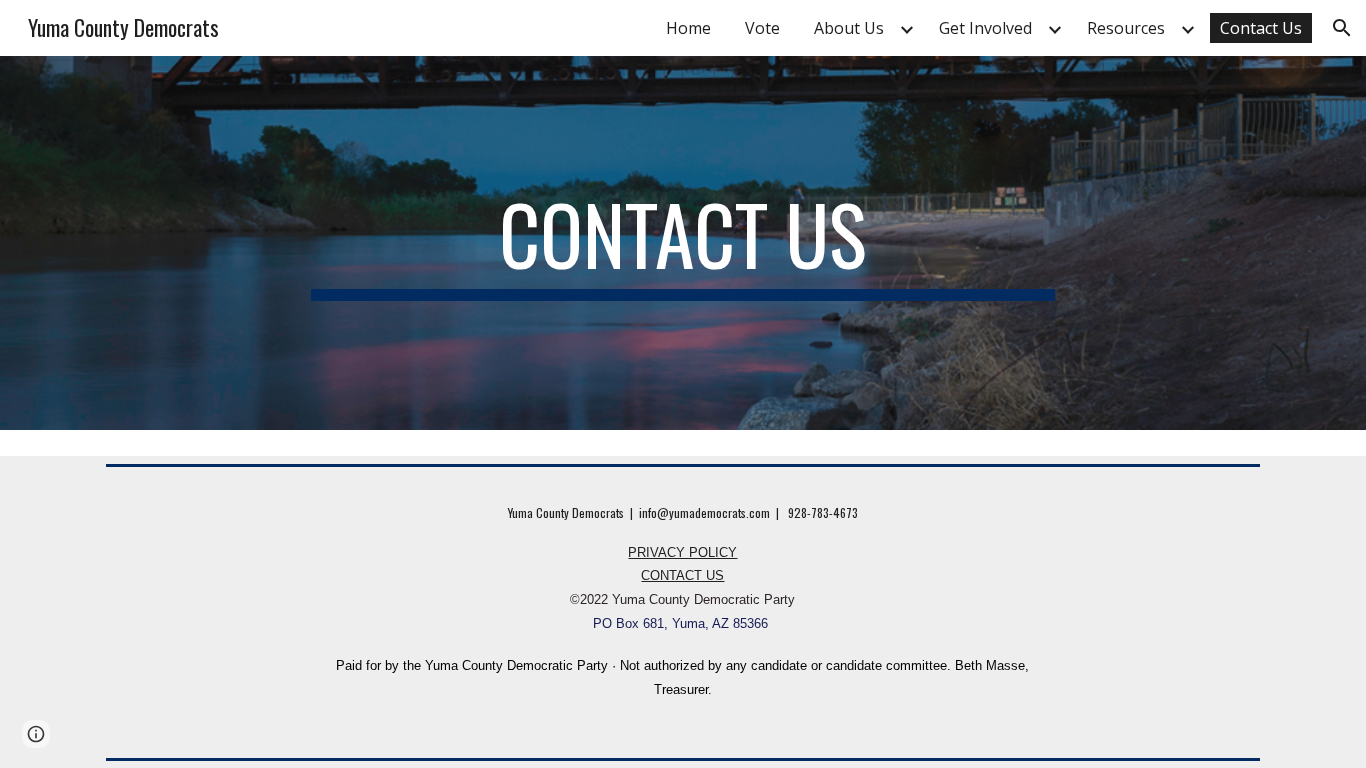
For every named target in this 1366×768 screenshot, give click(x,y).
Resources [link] (1126, 28)
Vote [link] (762, 28)
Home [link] (688, 28)
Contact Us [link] (1261, 28)
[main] (683, 243)
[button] (1342, 28)
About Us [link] (849, 28)
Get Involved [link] (985, 28)
